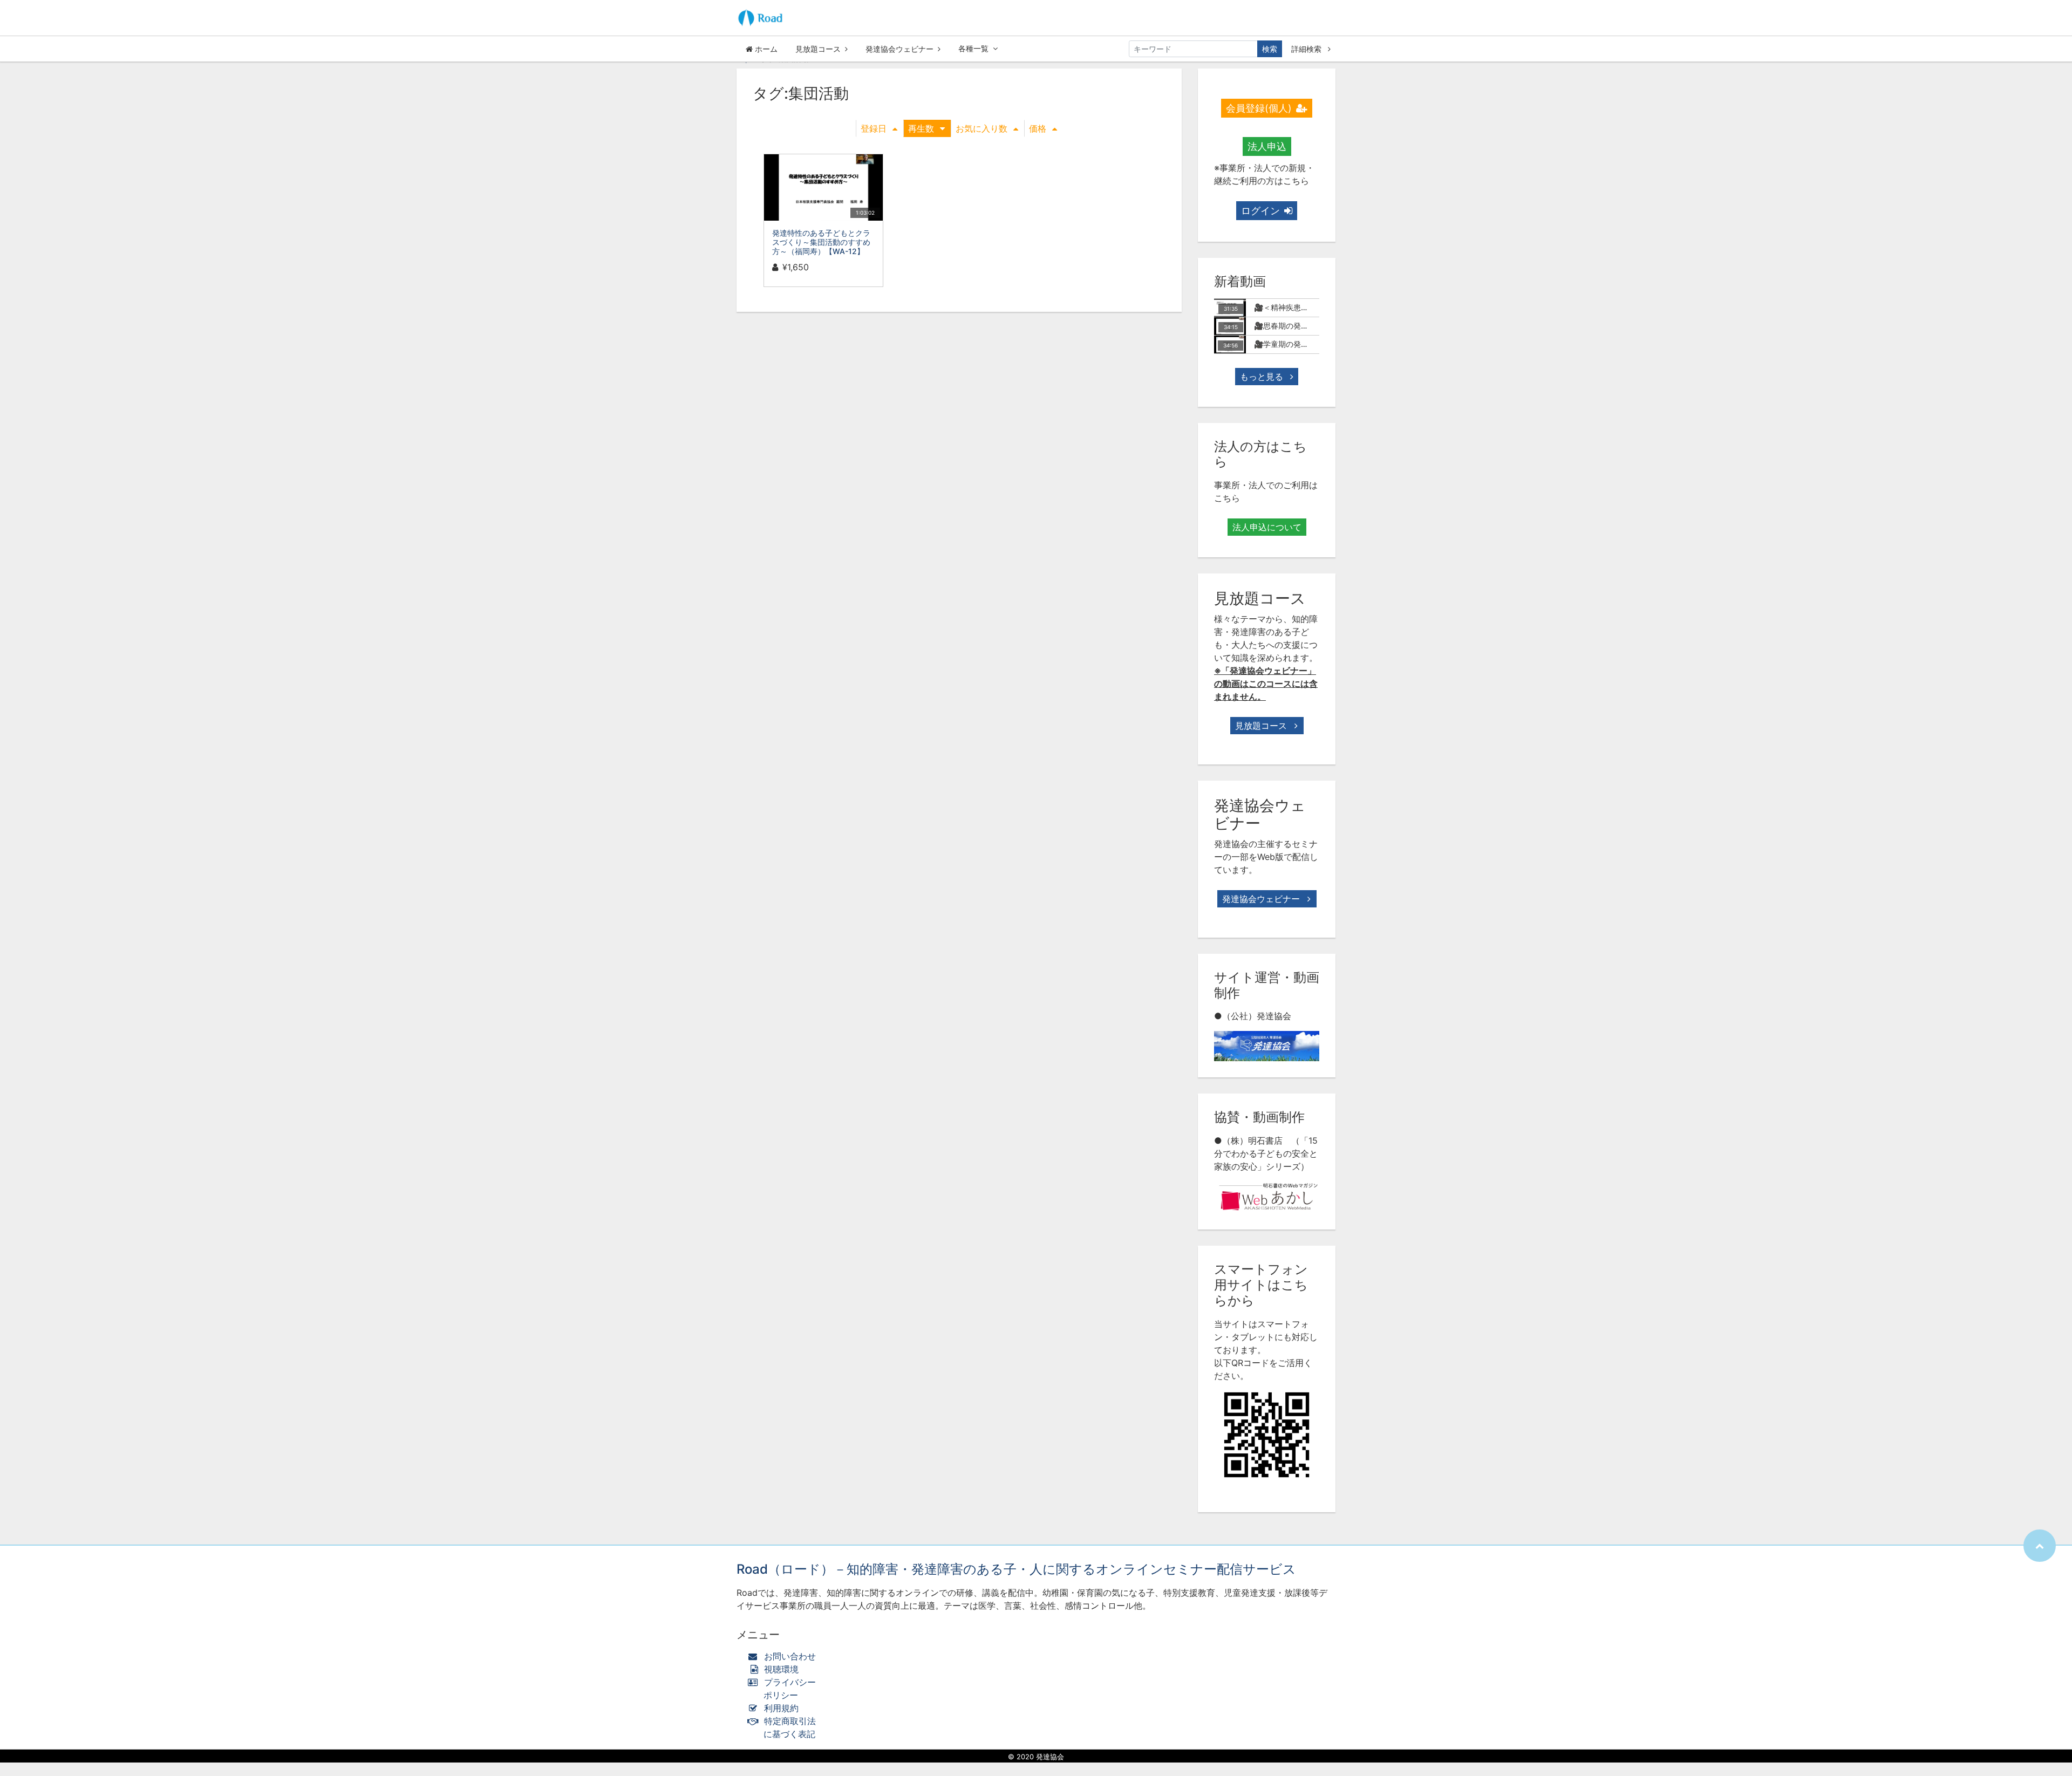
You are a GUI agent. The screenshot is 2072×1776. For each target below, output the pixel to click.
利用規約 (781, 1708)
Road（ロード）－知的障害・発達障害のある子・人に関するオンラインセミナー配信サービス (1016, 1569)
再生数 (921, 128)
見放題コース (818, 49)
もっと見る (1263, 377)
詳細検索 (1307, 49)
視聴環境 (780, 1669)
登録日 (874, 128)
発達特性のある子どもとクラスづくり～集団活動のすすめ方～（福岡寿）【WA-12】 (821, 242)
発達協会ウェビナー (899, 49)
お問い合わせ (790, 1656)
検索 (1270, 49)
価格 (1038, 128)
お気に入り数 (982, 128)
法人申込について (1267, 527)
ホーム (765, 49)
